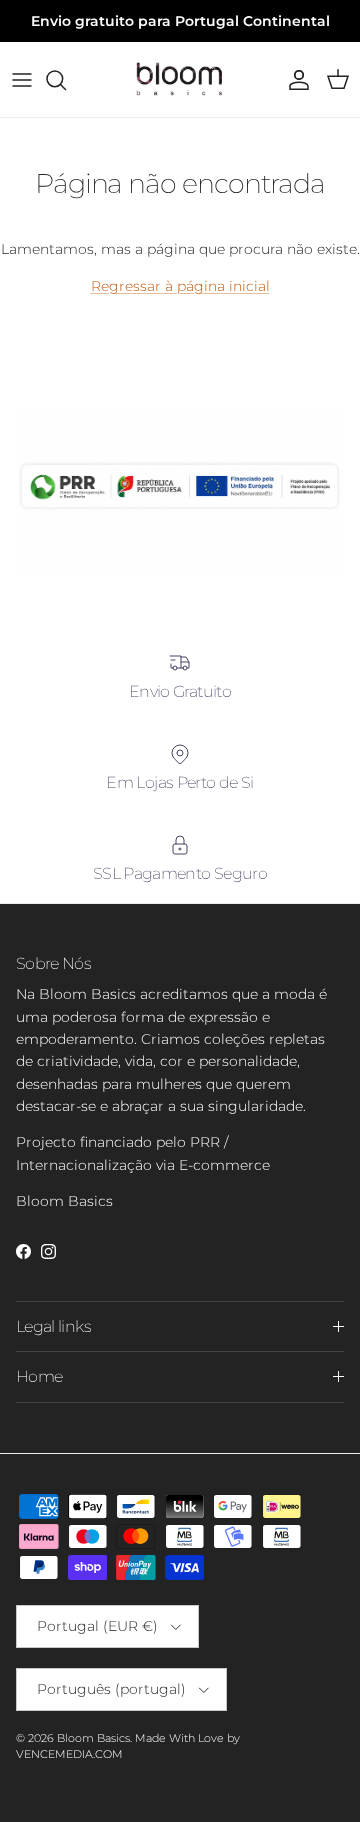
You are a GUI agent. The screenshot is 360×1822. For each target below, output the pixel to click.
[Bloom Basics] (180, 79)
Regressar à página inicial (180, 286)
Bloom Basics (93, 1738)
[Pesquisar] (66, 80)
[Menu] (22, 80)
